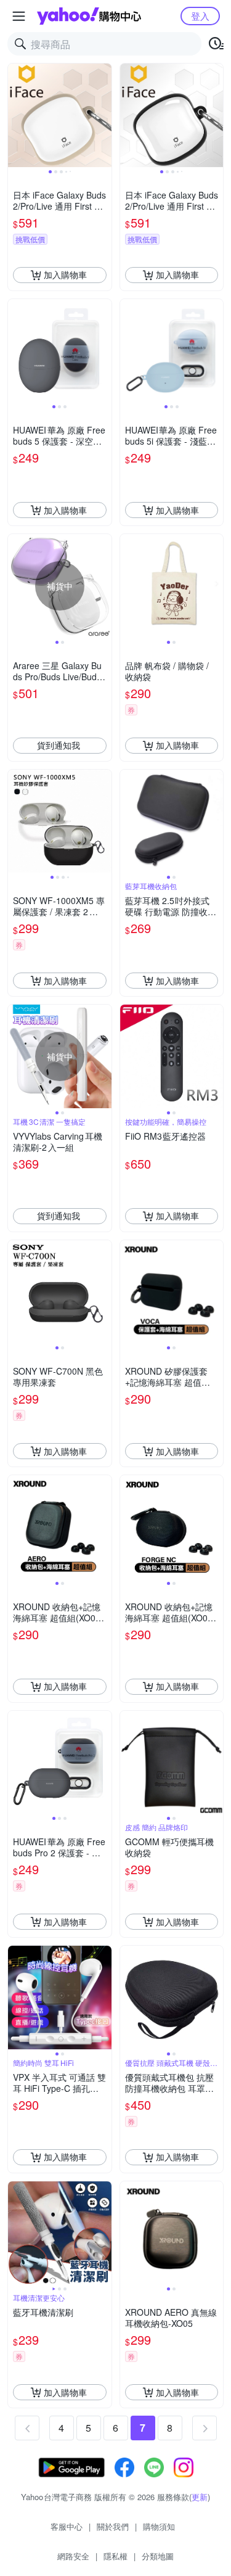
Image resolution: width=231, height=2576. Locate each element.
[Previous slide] (16, 115)
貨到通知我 (59, 745)
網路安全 (73, 2556)
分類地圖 (158, 2556)
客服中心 (67, 2526)
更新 (200, 2497)
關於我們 (113, 2526)
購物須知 (159, 2526)
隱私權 (115, 2556)
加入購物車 (65, 274)
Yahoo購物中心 (89, 16)
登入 (200, 16)
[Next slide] (103, 115)
